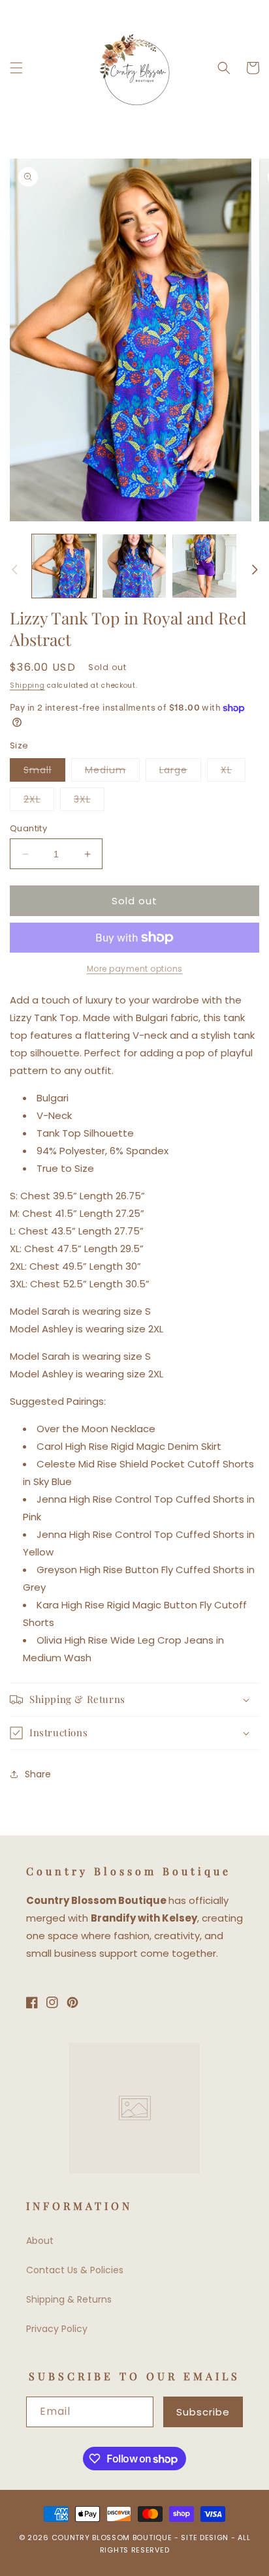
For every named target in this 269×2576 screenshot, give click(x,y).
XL (233, 772)
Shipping (27, 685)
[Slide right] (255, 570)
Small (44, 772)
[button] (16, 68)
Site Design (205, 2538)
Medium (112, 772)
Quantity (28, 828)
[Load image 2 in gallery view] (134, 566)
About (40, 2241)
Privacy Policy (57, 2329)
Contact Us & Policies (75, 2270)
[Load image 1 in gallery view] (64, 566)
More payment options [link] (135, 969)
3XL (89, 802)
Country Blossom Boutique (113, 2538)
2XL (39, 802)
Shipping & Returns (69, 2299)
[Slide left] (14, 570)
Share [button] (38, 1774)
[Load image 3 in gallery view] (204, 566)
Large (180, 772)
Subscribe (203, 2412)
